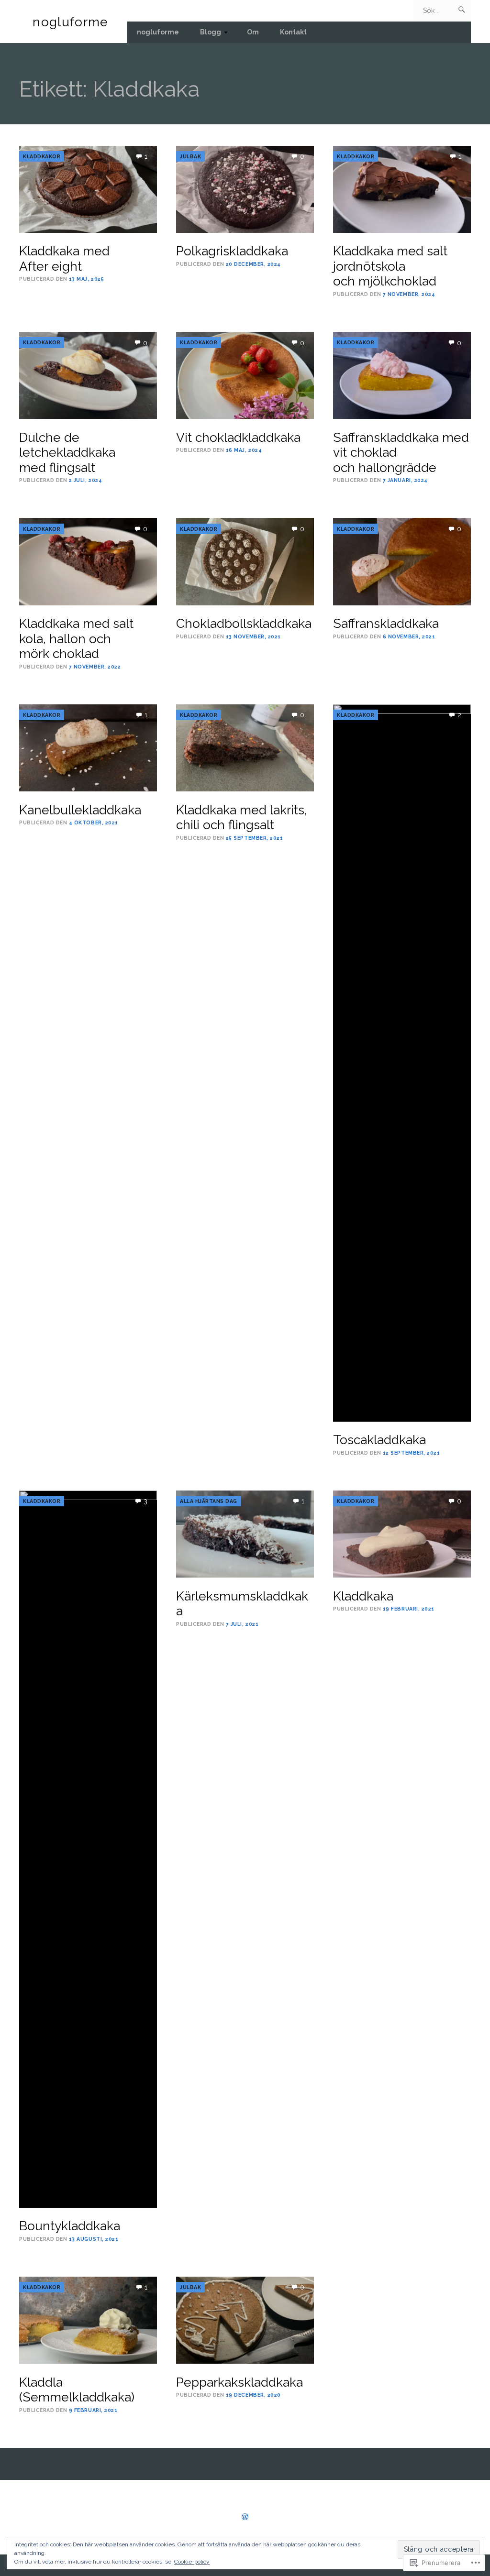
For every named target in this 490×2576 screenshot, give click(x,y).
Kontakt (293, 32)
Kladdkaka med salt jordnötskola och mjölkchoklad (390, 266)
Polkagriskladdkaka (232, 251)
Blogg (211, 32)
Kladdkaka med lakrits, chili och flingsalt (242, 817)
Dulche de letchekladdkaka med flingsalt (67, 452)
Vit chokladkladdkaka (238, 437)
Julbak (190, 156)
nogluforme (70, 22)
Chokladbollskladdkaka (244, 623)
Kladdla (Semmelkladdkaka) (77, 2390)
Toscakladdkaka (379, 1440)
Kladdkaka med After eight (64, 258)
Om (253, 32)
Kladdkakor (42, 156)
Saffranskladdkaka (386, 623)
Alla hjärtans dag (209, 1501)
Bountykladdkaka (70, 2226)
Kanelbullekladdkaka (80, 810)
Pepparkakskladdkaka (239, 2382)
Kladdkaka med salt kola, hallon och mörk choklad (76, 638)
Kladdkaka (363, 1596)
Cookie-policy (192, 2562)
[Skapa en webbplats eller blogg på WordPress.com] (245, 2517)
